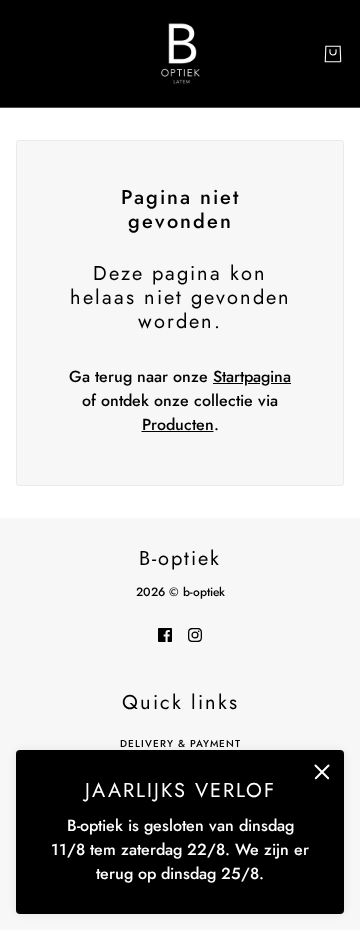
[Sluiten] (322, 772)
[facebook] (165, 634)
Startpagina (252, 376)
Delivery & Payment (180, 743)
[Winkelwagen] (333, 54)
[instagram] (195, 634)
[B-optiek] (180, 53)
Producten (178, 424)
